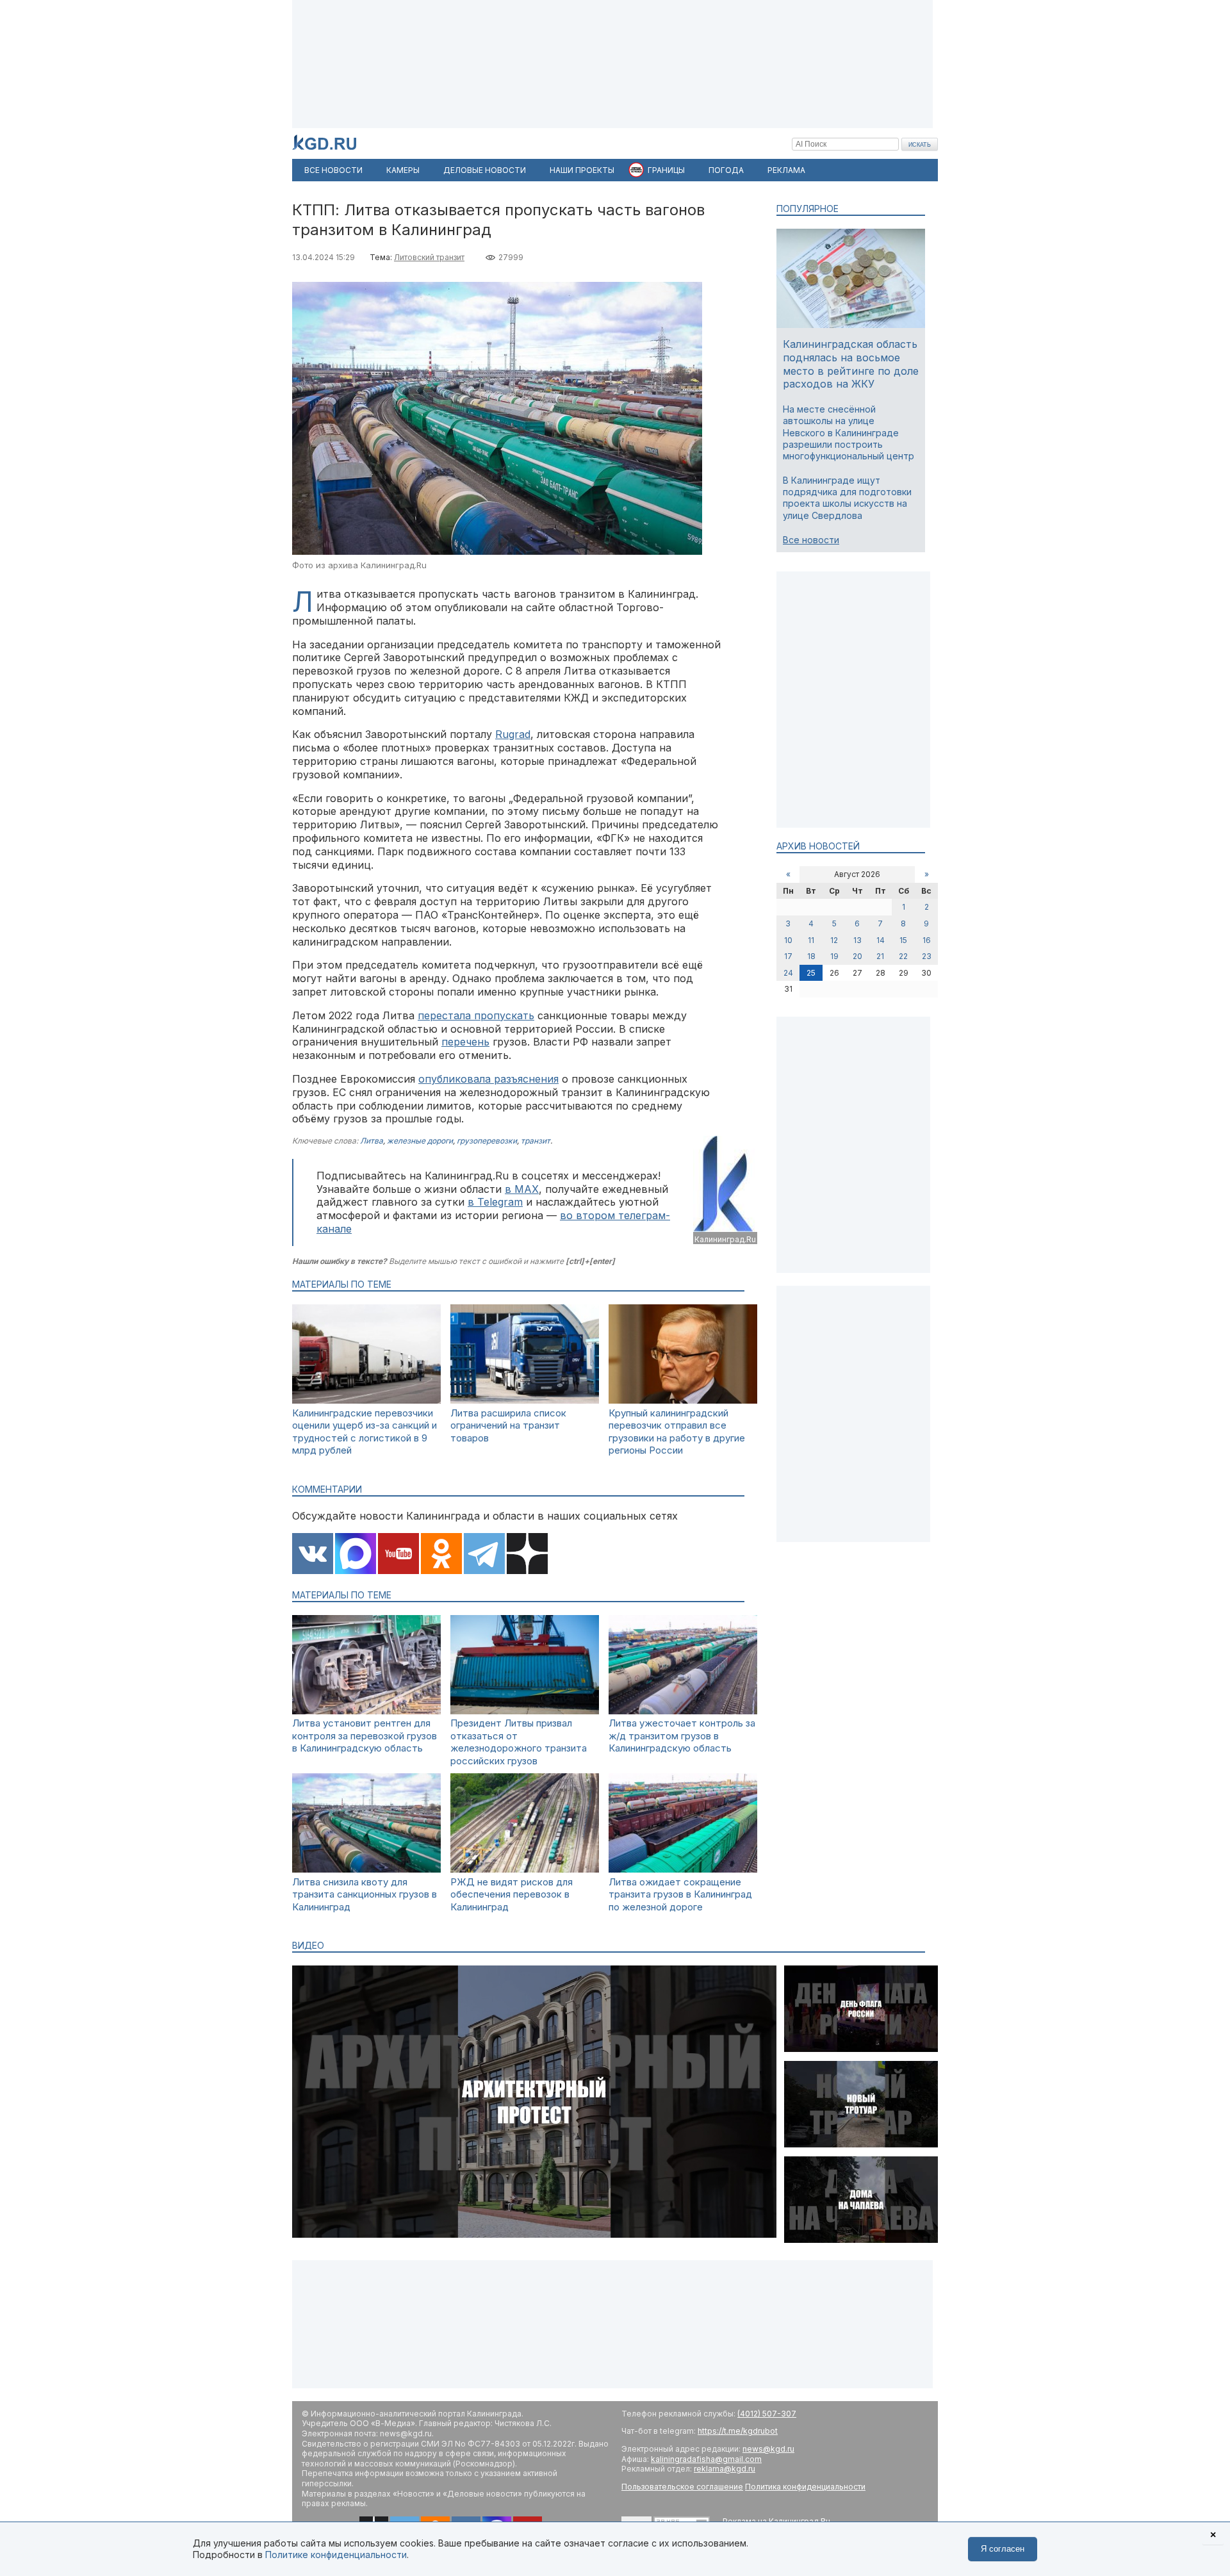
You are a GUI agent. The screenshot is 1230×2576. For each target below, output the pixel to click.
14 (881, 940)
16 (927, 940)
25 (811, 973)
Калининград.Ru (725, 1239)
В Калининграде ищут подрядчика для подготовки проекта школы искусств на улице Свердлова (847, 498)
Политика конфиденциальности (805, 2487)
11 (811, 940)
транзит (536, 1141)
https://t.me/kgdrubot (738, 2431)
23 (927, 956)
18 (811, 956)
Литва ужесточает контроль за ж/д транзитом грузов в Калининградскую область (682, 1735)
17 (788, 956)
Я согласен (1003, 2549)
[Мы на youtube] (398, 1555)
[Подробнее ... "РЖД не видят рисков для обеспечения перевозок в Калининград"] (525, 1869)
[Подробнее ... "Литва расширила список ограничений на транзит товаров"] (525, 1400)
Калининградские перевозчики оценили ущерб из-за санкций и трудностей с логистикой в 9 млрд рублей (365, 1432)
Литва (372, 1141)
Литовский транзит (429, 257)
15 (903, 940)
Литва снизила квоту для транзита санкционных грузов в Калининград (365, 1894)
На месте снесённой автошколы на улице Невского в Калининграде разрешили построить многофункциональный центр (849, 432)
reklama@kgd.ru (725, 2469)
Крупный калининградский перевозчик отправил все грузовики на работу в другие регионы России (677, 1432)
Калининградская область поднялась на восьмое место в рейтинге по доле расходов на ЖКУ (851, 364)
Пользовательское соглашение (682, 2487)
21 (880, 956)
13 (857, 940)
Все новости (811, 540)
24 (788, 973)
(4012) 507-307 (767, 2414)
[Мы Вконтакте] (313, 1555)
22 (903, 956)
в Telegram (495, 1202)
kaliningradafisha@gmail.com (706, 2459)
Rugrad (513, 734)
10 (788, 940)
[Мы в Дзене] (527, 1555)
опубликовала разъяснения (488, 1079)
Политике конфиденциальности (336, 2555)
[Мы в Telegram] (484, 1555)
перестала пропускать (476, 1015)
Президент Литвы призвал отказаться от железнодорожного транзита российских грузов (519, 1742)
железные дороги (420, 1141)
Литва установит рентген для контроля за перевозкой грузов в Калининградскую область (365, 1735)
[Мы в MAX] (356, 1555)
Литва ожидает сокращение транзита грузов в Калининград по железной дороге (680, 1894)
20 (857, 956)
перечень (465, 1042)
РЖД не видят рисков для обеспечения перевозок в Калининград (512, 1894)
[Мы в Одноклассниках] (441, 1555)
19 (834, 956)
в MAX (522, 1189)
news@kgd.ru (768, 2449)
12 (834, 940)
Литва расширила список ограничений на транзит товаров (508, 1425)
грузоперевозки (487, 1141)
